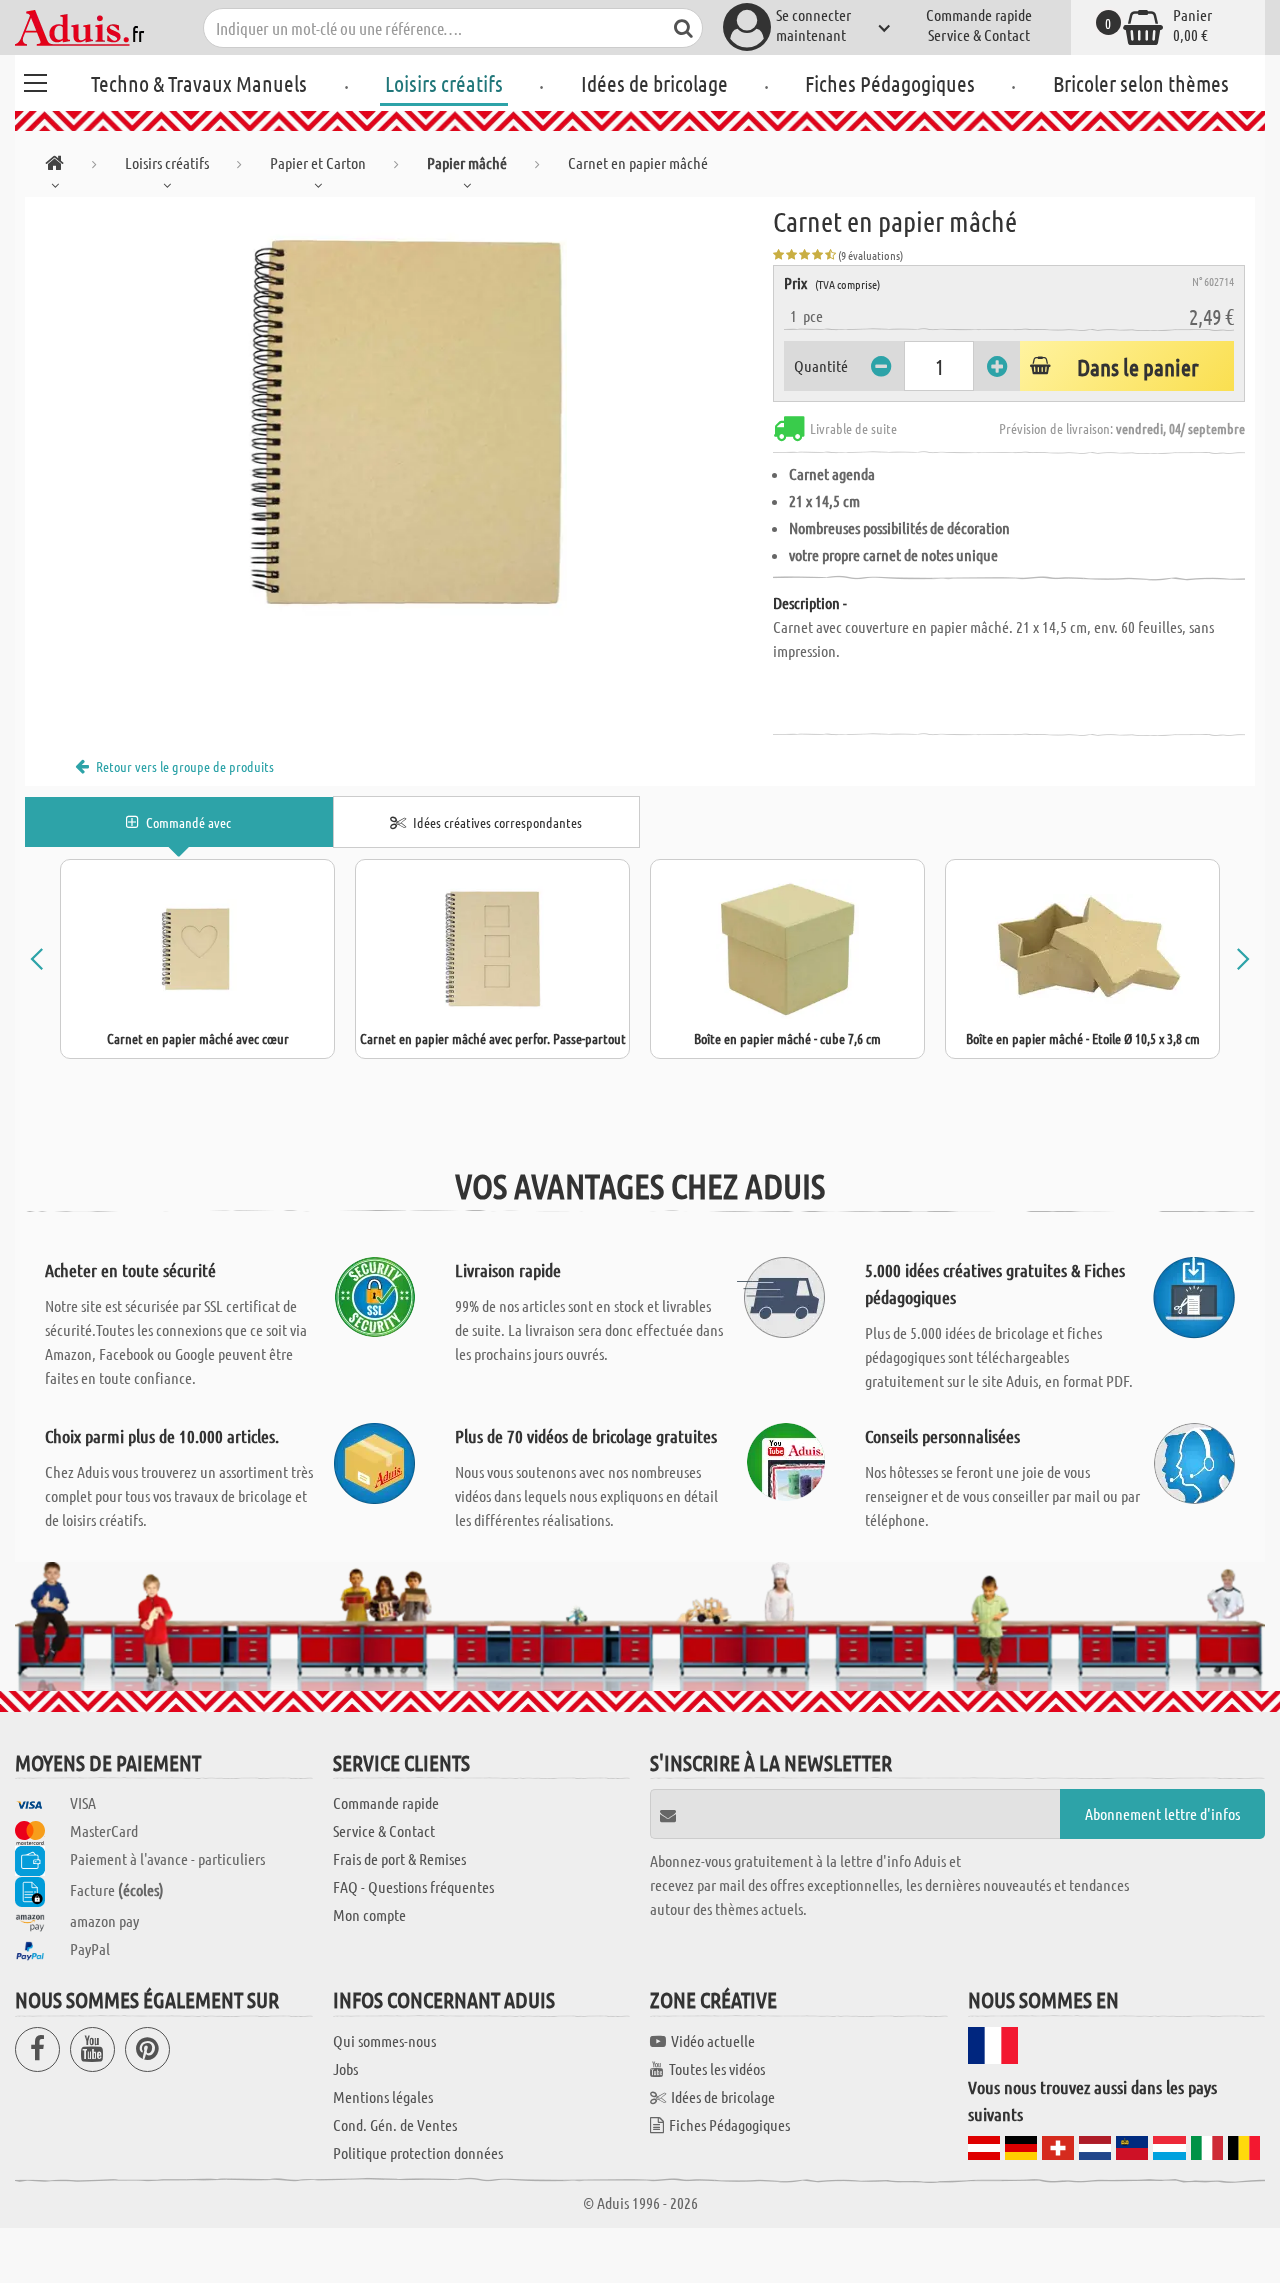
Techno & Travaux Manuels (199, 83)
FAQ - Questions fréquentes (413, 1886)
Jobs (345, 2068)
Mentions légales (383, 2096)
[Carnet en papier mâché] (399, 422)
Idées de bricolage (654, 83)
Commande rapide (979, 14)
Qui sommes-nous (384, 2040)
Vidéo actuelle (713, 2040)
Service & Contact (979, 34)
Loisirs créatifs (444, 83)
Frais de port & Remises (399, 1858)
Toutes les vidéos (717, 2068)
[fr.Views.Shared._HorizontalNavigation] (54, 166)
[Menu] (35, 80)
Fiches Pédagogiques (890, 83)
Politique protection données (418, 2152)
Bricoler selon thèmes (1141, 83)
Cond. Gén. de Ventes (395, 2124)
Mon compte (369, 1914)
